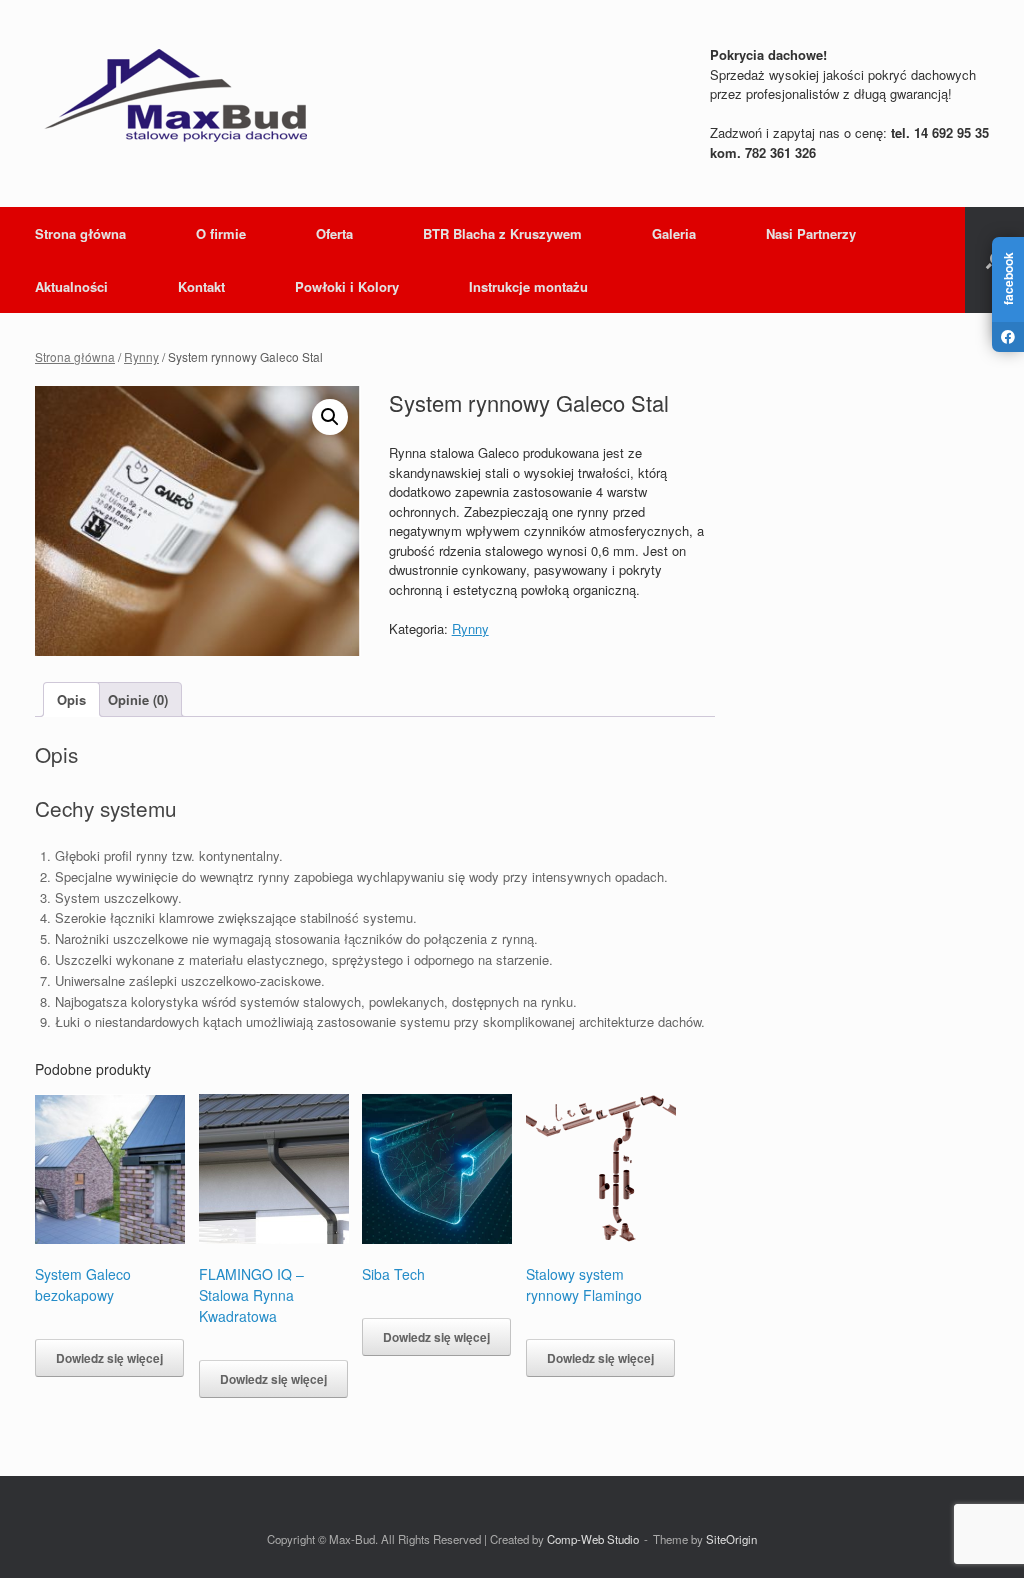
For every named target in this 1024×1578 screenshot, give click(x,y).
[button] (330, 417)
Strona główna (80, 233)
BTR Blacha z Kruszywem (502, 233)
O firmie (221, 233)
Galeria (674, 233)
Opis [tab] (71, 699)
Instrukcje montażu (528, 286)
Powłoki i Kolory (347, 286)
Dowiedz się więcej (109, 1358)
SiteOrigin (731, 1539)
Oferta (334, 233)
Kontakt (201, 286)
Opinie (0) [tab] (138, 699)
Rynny (141, 356)
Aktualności (71, 286)
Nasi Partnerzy (811, 233)
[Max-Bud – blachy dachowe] (175, 95)
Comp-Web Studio (593, 1539)
